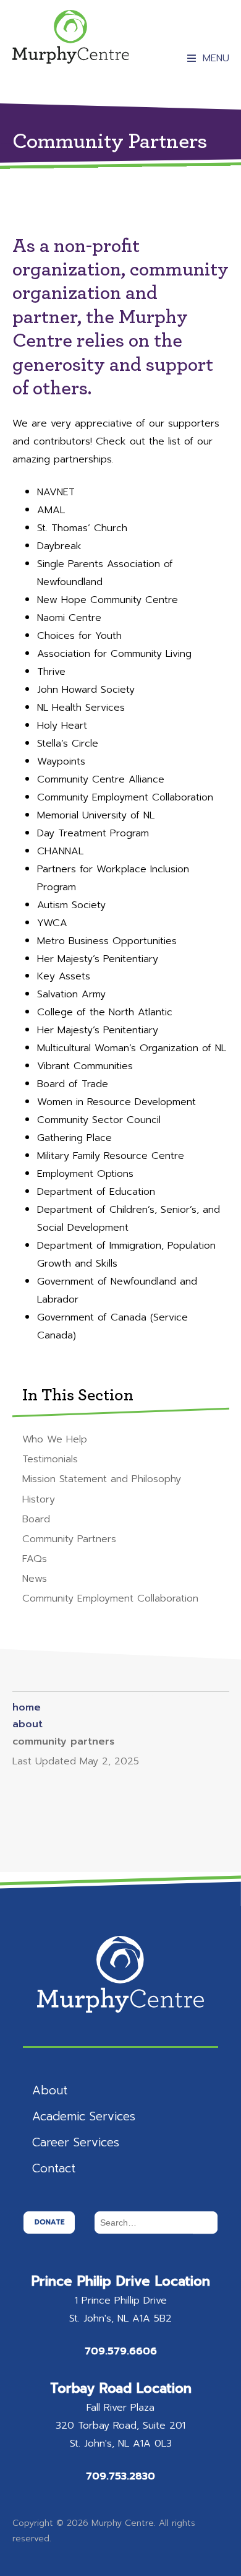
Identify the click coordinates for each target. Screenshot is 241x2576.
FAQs (35, 1559)
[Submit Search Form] (205, 2223)
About (50, 2090)
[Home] (71, 37)
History (39, 1499)
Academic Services (84, 2116)
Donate (49, 2222)
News (35, 1578)
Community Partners (69, 1539)
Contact (54, 2168)
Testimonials (50, 1459)
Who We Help (55, 1439)
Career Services (76, 2142)
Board (36, 1519)
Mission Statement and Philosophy (102, 1479)
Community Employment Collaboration (110, 1598)
